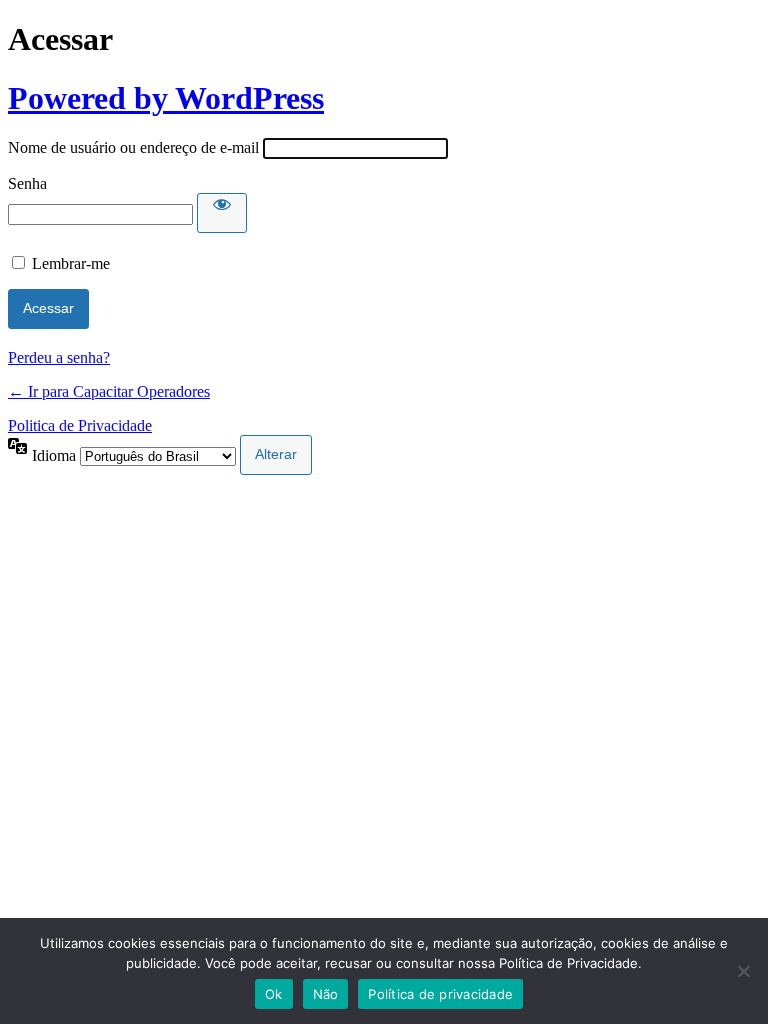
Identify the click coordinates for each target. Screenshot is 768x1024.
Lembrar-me (71, 263)
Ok (274, 994)
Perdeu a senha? (59, 357)
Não (326, 994)
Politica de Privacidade (80, 425)
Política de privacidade (440, 994)
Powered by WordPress (166, 98)
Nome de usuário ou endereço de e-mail (133, 147)
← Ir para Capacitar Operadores (109, 391)
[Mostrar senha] (222, 213)
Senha (27, 183)
